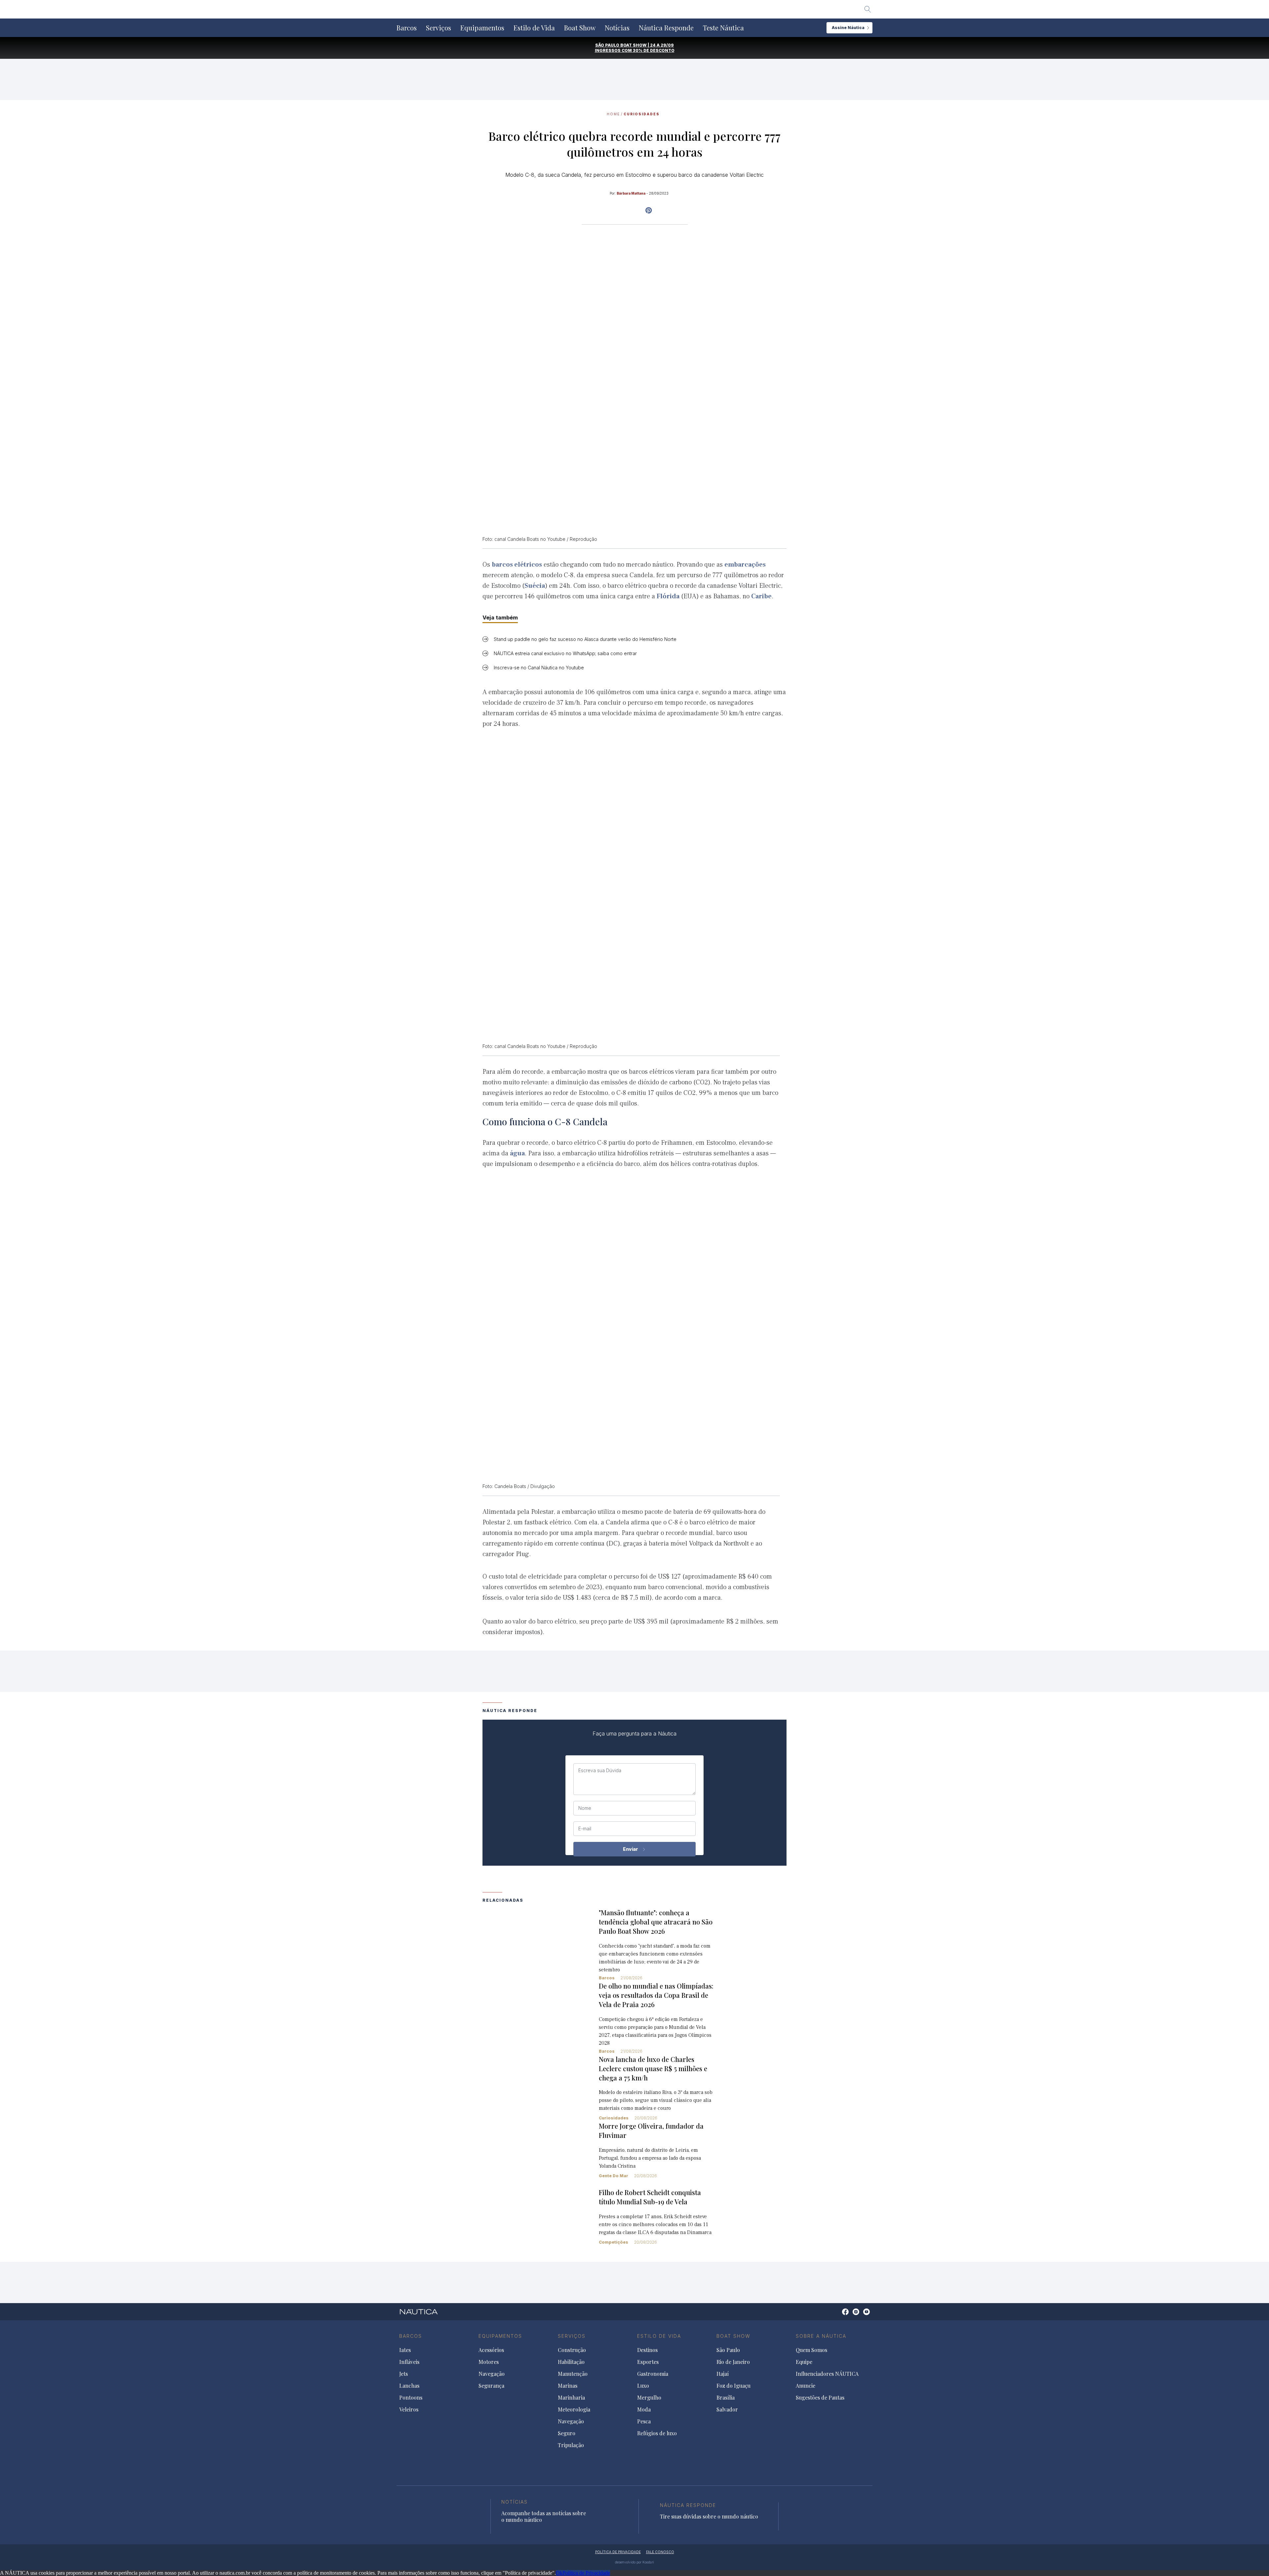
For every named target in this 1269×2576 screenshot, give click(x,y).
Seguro (567, 2433)
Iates (405, 2350)
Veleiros (409, 2409)
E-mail (585, 1829)
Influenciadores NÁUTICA (827, 2374)
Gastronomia (653, 2374)
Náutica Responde (666, 28)
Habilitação (571, 2362)
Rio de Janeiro (733, 2362)
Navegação (492, 2374)
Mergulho (649, 2398)
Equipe (804, 2362)
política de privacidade (618, 2552)
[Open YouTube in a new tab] (649, 210)
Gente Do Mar (614, 2176)
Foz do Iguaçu (733, 2386)
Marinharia (571, 2398)
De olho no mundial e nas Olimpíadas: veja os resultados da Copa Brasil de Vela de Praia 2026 (656, 1995)
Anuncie (806, 2386)
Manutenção (573, 2374)
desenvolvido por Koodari (634, 2562)
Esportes (648, 2362)
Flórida (668, 596)
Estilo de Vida (534, 28)
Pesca (644, 2421)
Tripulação (571, 2445)
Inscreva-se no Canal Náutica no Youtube (539, 668)
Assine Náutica (848, 28)
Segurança (491, 2386)
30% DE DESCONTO (654, 50)
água (517, 1153)
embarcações (745, 565)
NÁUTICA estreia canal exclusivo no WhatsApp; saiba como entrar (565, 653)
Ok (559, 2573)
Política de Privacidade (586, 2573)
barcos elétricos (517, 565)
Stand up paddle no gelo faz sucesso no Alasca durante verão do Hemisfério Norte (585, 639)
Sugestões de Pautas (820, 2398)
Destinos (647, 2350)
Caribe (761, 596)
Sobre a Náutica (821, 2336)
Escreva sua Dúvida (600, 1771)
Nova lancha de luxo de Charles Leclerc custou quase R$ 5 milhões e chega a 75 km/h (653, 2068)
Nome (585, 1808)
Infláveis (409, 2362)
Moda (644, 2409)
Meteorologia (574, 2409)
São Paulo (728, 2350)
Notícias (617, 28)
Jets (404, 2374)
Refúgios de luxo (657, 2433)
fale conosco (660, 2552)
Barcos (407, 28)
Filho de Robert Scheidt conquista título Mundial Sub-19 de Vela (650, 2197)
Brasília (726, 2398)
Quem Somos (811, 2350)
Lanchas (409, 2386)
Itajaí (723, 2374)
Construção (572, 2350)
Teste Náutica (723, 28)
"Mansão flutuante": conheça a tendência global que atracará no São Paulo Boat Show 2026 (656, 1922)
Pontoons (411, 2398)
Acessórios (491, 2350)
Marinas (568, 2386)
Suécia (535, 586)
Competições (614, 2242)
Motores (489, 2362)
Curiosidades (642, 114)
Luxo (643, 2386)
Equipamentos (482, 28)
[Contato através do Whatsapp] (838, 2315)
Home (613, 114)
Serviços (439, 28)
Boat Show (580, 28)
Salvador (727, 2409)
